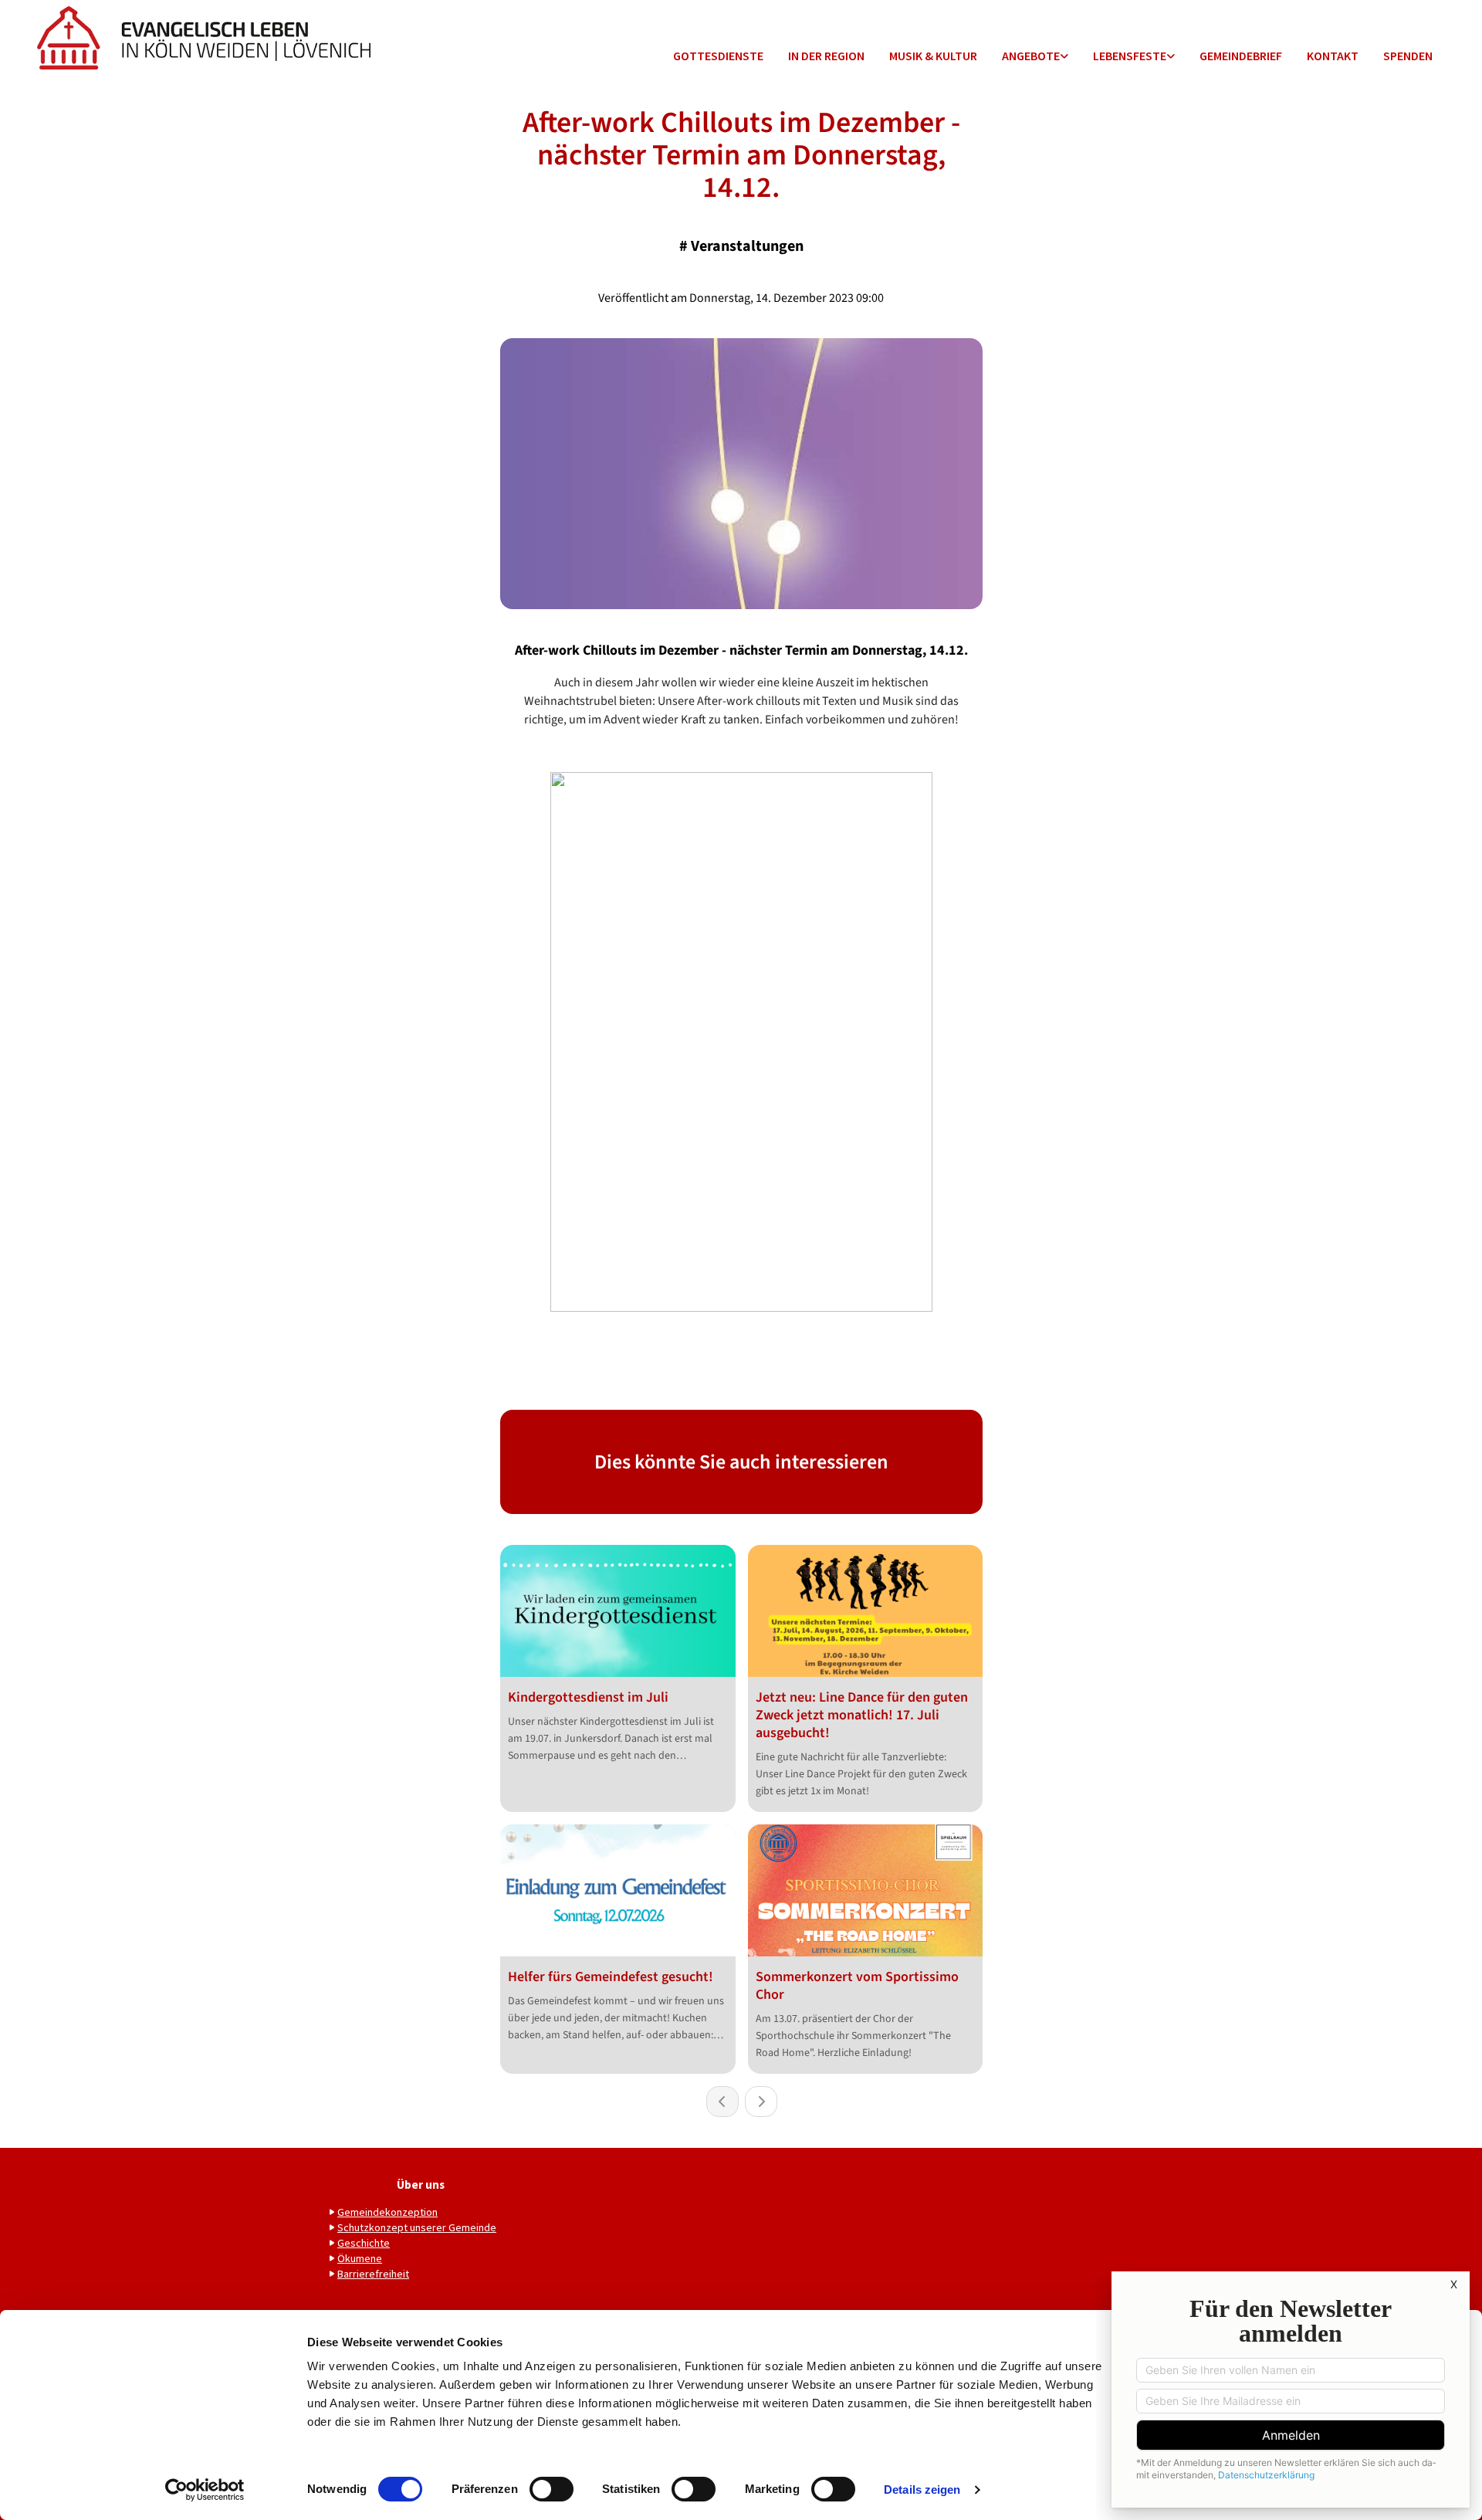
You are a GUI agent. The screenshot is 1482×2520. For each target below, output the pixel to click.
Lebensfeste (1130, 56)
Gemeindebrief (1241, 56)
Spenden (1408, 56)
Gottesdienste (718, 56)
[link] (1035, 57)
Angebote (1031, 56)
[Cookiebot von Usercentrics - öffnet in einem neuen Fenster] (205, 2490)
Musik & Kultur (933, 56)
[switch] (552, 2489)
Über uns (421, 2185)
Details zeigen (922, 2490)
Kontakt (1333, 56)
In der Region (826, 56)
